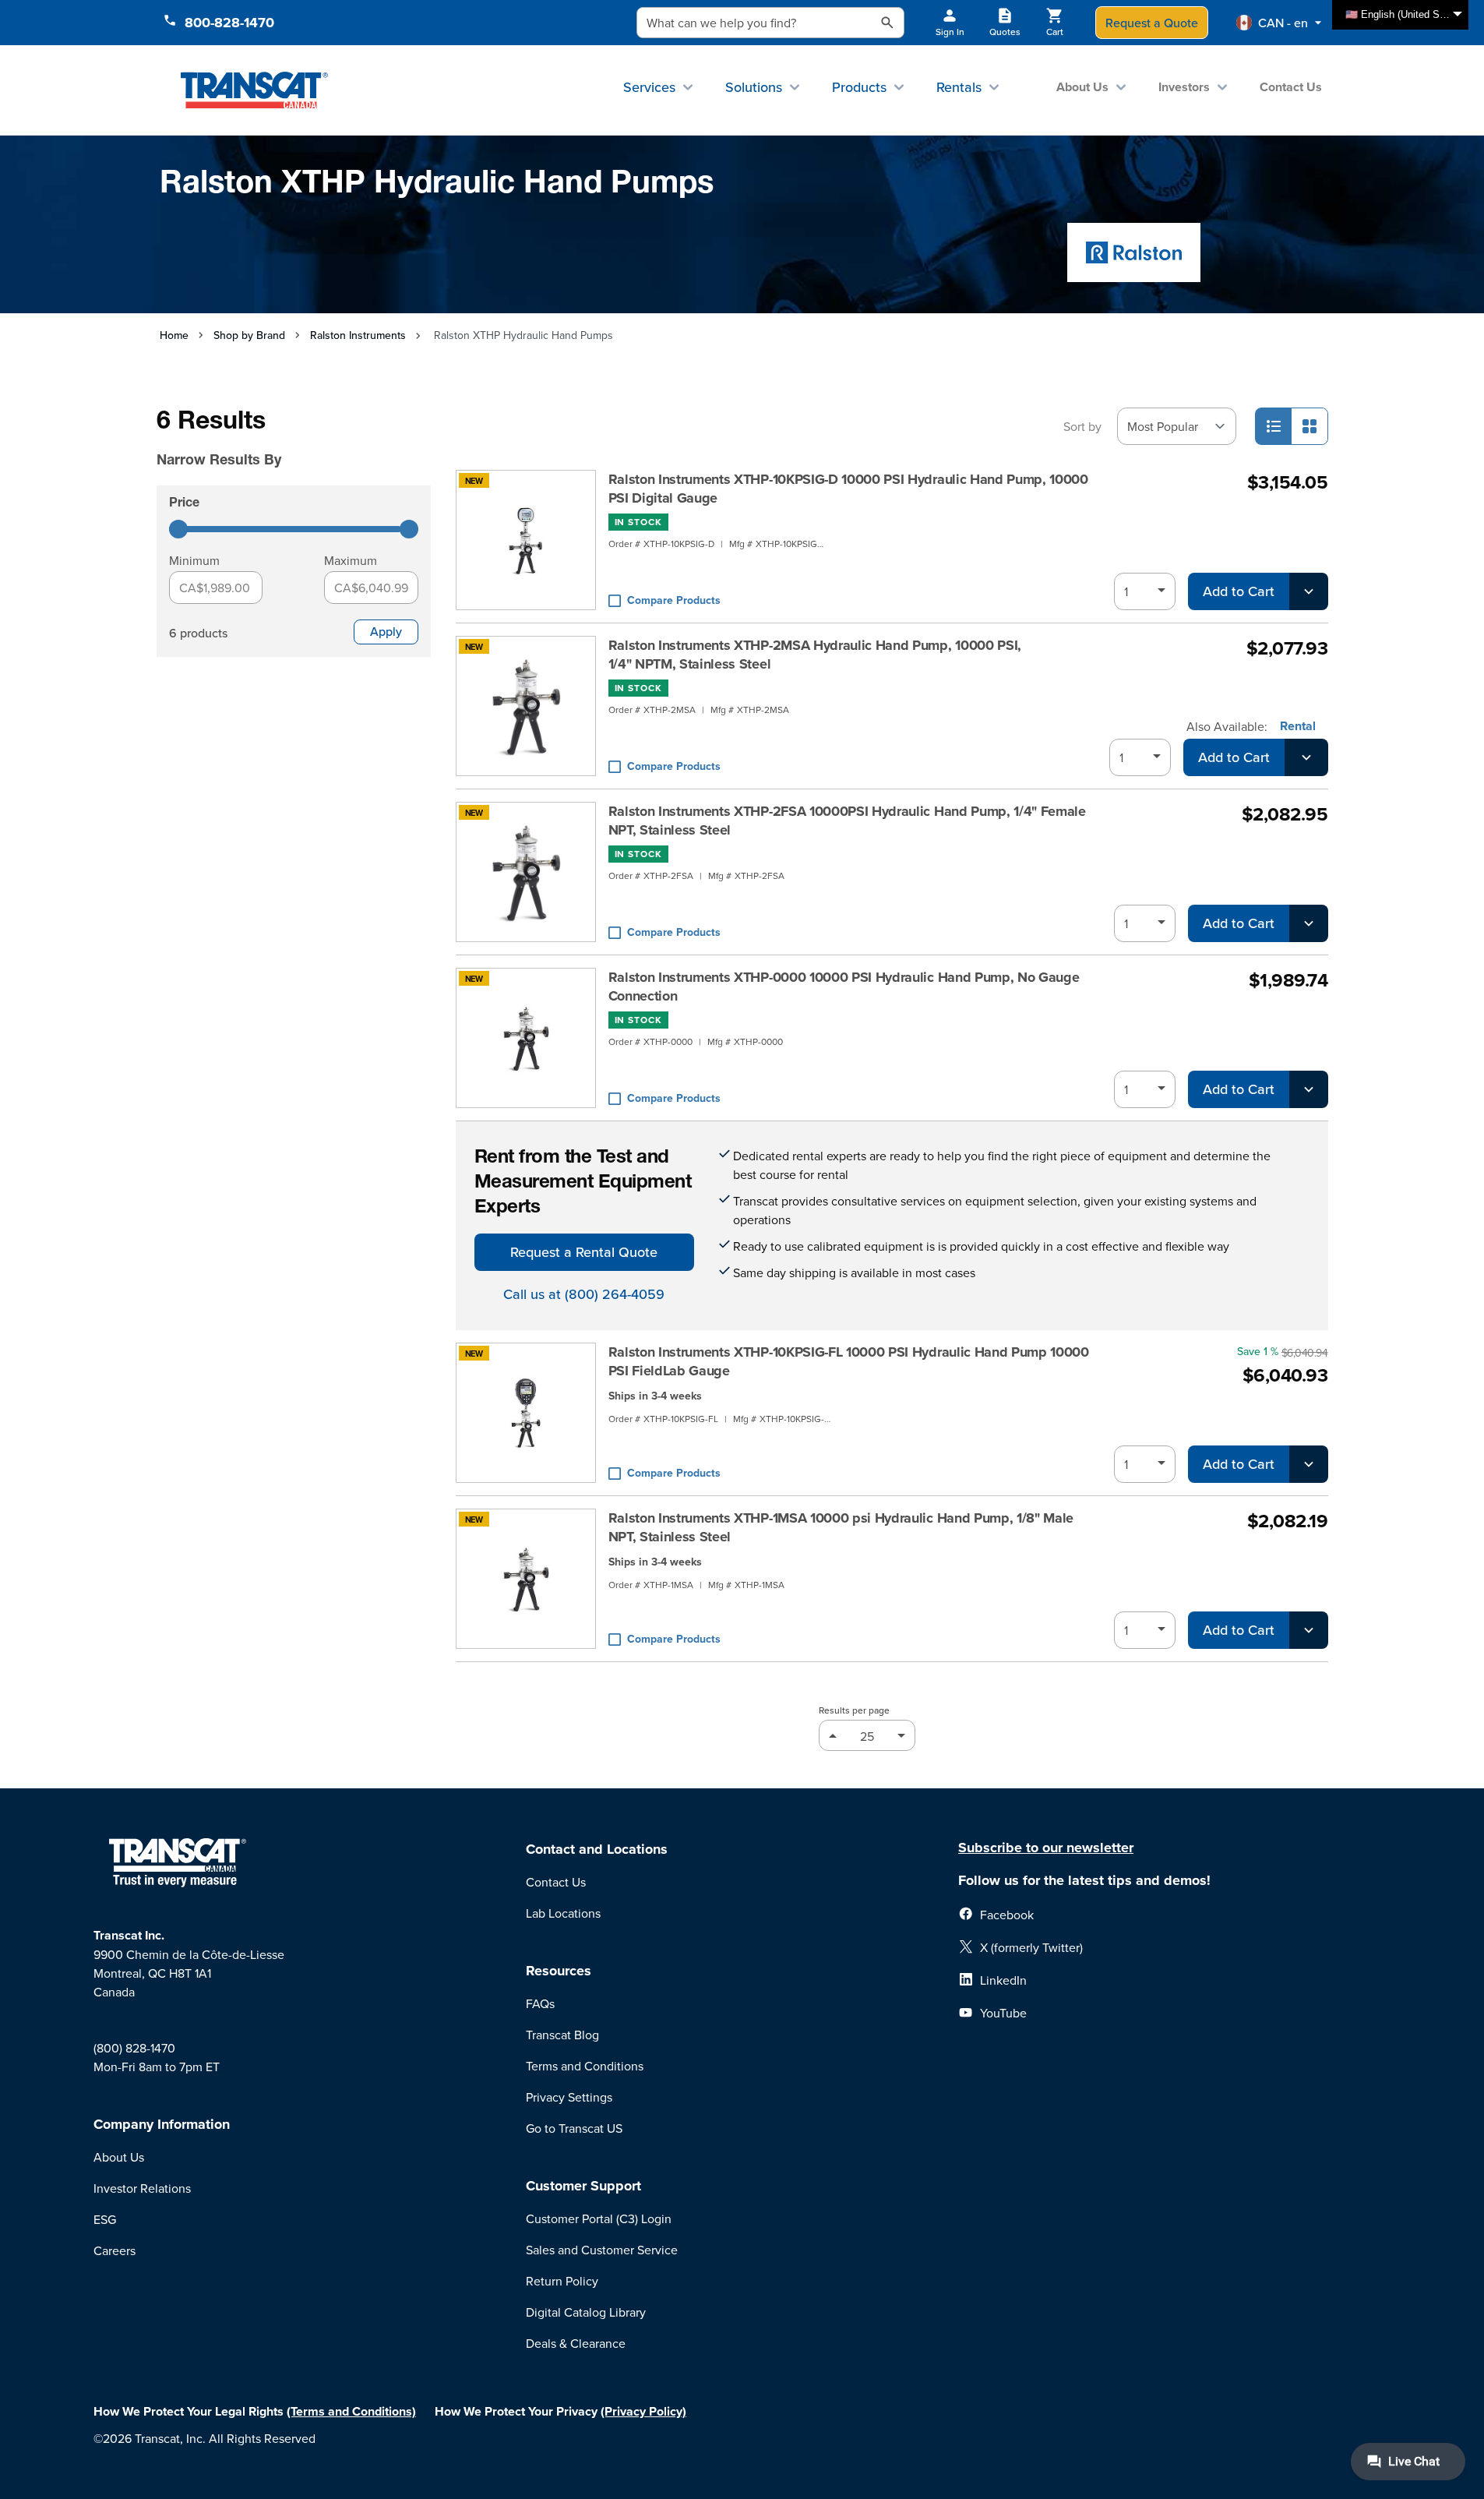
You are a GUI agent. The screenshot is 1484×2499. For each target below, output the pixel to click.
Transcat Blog (562, 2035)
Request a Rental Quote (584, 1252)
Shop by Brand (249, 335)
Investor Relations (142, 2188)
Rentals (959, 87)
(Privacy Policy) (643, 2411)
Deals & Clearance (576, 2343)
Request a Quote (1152, 23)
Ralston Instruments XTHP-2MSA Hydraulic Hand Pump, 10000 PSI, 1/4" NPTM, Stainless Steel (815, 655)
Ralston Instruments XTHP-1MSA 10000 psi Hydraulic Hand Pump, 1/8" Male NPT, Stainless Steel (841, 1527)
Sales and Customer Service (602, 2250)
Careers (115, 2250)
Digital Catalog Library (586, 2312)
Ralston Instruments (358, 335)
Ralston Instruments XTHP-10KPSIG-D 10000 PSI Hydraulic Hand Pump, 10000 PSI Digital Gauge (848, 489)
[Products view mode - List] (1274, 426)
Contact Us (1291, 87)
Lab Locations (563, 1913)
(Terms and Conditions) (351, 2411)
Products (859, 87)
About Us (1082, 87)
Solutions (754, 87)
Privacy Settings (569, 2097)
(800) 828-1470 (134, 2048)
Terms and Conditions (585, 2066)
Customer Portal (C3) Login (599, 2218)
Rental (1298, 726)
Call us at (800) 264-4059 (584, 1294)
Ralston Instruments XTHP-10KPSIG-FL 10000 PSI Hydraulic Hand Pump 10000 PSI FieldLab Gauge (849, 1361)
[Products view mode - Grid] (1310, 426)
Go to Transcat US (574, 2128)
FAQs (540, 2003)
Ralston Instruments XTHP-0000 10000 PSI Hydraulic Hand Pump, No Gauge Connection (844, 987)
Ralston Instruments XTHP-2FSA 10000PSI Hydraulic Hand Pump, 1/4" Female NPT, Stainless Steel (847, 821)
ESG (105, 2219)
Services (649, 87)
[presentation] (272, 438)
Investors (1184, 87)
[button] (1279, 23)
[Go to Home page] (254, 90)
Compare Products (674, 600)
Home (174, 335)
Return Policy (562, 2281)
